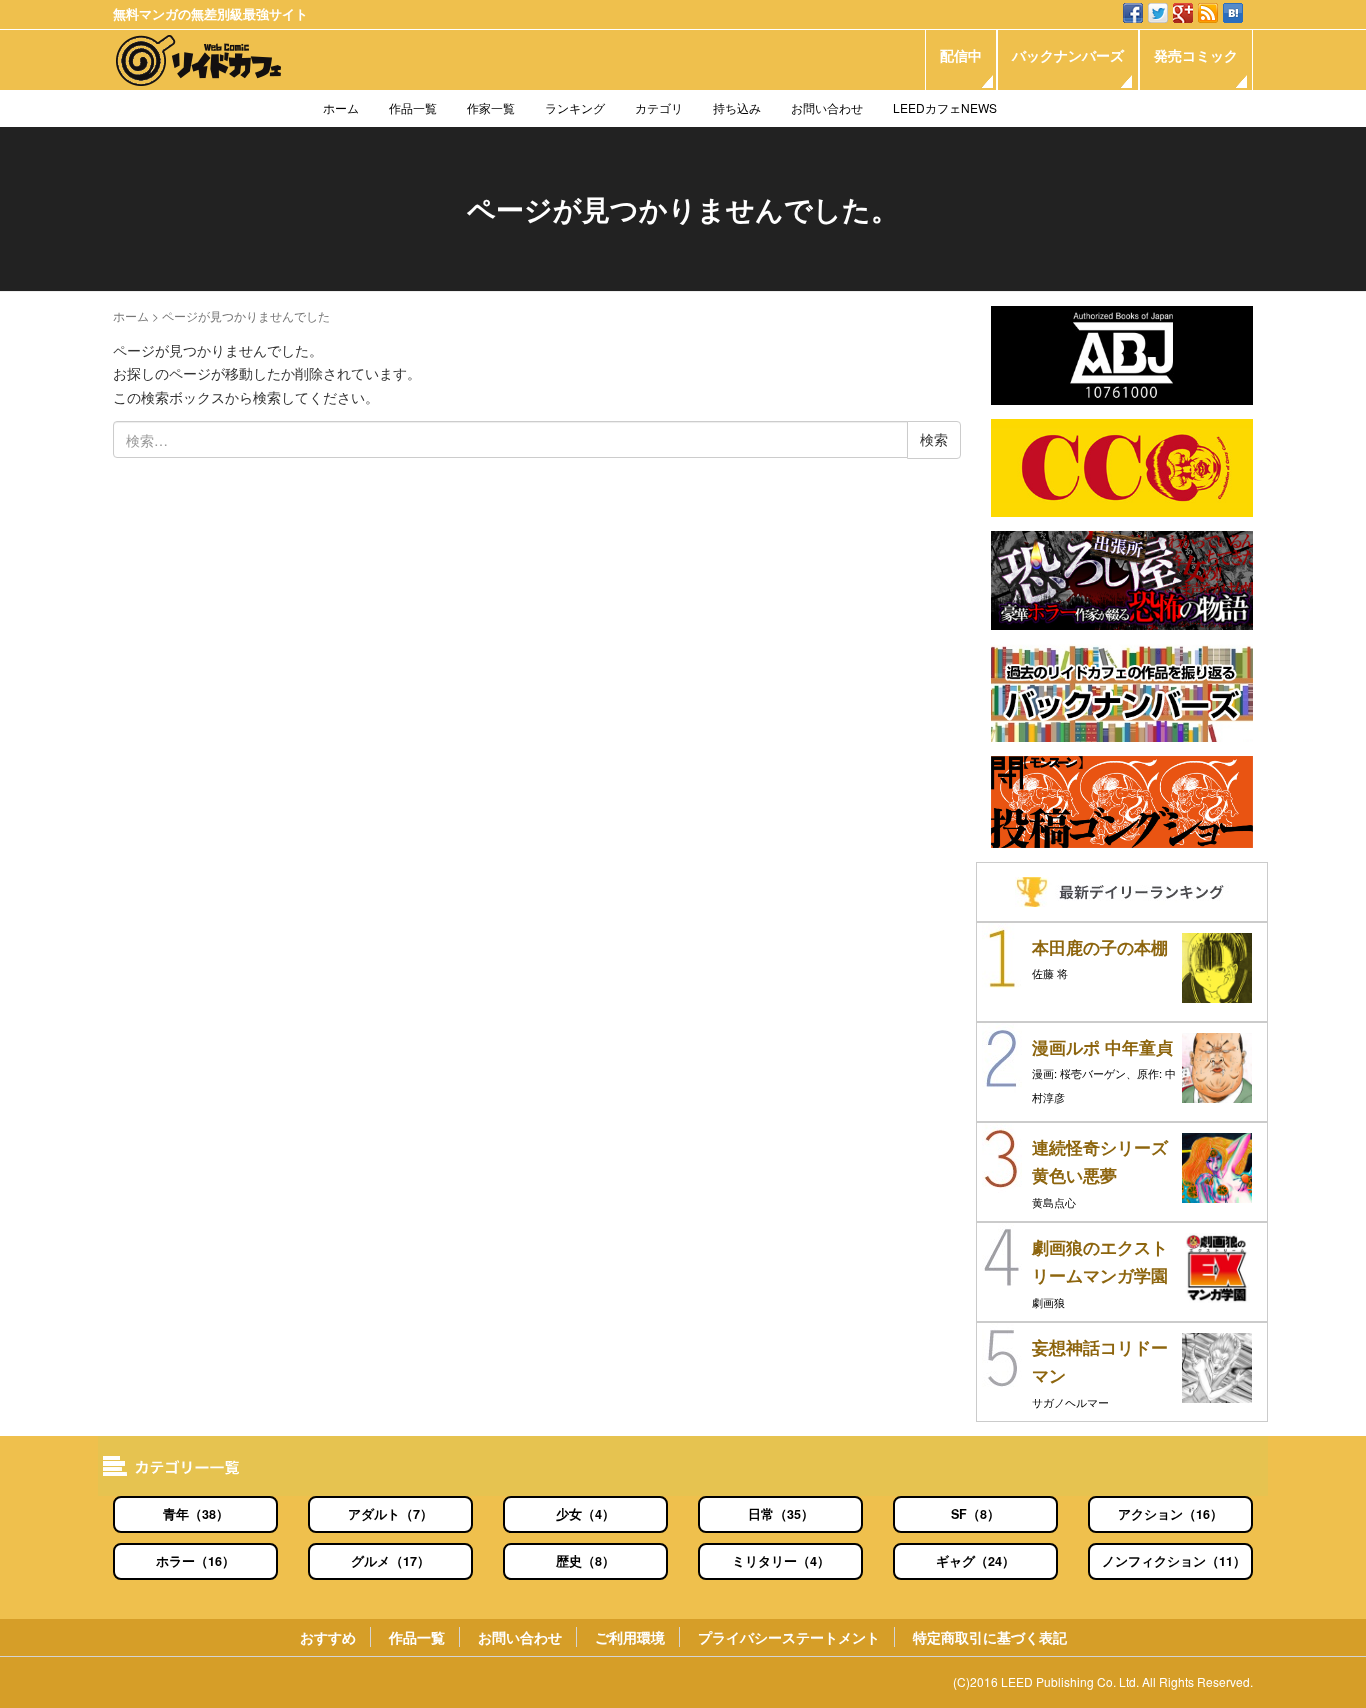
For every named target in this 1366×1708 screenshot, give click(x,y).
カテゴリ (659, 107)
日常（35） (781, 1514)
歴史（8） (585, 1561)
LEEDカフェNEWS (945, 107)
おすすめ (328, 1637)
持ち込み (737, 107)
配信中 (961, 55)
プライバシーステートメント (789, 1637)
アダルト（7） (390, 1514)
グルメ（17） (390, 1561)
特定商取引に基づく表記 (990, 1637)
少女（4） (585, 1514)
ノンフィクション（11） (1174, 1561)
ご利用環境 (630, 1637)
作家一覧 (491, 107)
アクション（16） (1170, 1514)
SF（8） (975, 1514)
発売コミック (1196, 55)
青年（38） (196, 1514)
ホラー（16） (195, 1561)
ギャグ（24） (975, 1561)
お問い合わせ (827, 107)
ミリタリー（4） (781, 1561)
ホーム (341, 107)
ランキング (575, 107)
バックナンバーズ (1068, 55)
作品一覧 (413, 107)
